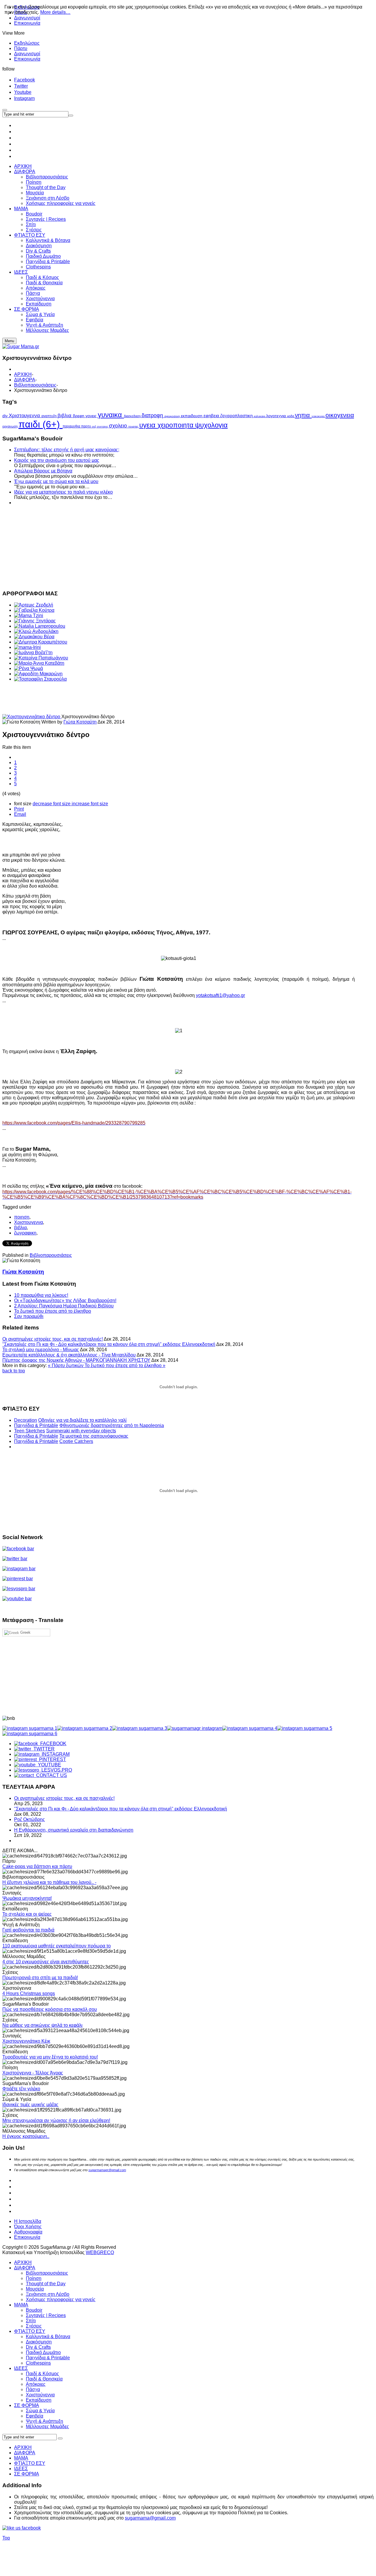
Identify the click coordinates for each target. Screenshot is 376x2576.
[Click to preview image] (32, 717)
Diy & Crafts (38, 2347)
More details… (55, 12)
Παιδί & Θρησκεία (44, 2379)
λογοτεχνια (277, 416)
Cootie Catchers (76, 1441)
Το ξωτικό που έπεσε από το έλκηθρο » (125, 1365)
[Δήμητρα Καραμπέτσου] (41, 642)
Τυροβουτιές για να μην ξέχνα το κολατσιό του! (50, 2057)
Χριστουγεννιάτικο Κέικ (26, 2041)
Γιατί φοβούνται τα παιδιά (28, 1930)
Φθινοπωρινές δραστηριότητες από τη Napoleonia (112, 1425)
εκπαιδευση (192, 416)
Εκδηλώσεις (27, 43)
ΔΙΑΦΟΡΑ (25, 380)
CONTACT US (50, 1775)
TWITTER (43, 1749)
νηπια (303, 415)
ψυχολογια (211, 425)
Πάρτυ (21, 48)
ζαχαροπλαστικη (237, 416)
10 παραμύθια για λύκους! (41, 1295)
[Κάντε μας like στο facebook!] (29, 2528)
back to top (14, 1371)
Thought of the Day (46, 2284)
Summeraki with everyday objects (81, 1431)
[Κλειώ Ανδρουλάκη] (36, 631)
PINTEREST (51, 1759)
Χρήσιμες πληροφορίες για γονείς (61, 2299)
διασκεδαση (133, 416)
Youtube (23, 92)
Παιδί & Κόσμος (42, 2374)
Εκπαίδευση (39, 2400)
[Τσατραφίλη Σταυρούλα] (40, 679)
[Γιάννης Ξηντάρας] (35, 621)
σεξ (94, 427)
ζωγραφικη (25, 1233)
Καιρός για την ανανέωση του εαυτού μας (57, 460)
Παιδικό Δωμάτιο (43, 2352)
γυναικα (111, 415)
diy (6, 416)
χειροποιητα (176, 425)
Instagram (24, 98)
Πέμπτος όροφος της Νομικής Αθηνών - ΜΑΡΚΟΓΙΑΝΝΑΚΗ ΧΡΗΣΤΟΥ (76, 1360)
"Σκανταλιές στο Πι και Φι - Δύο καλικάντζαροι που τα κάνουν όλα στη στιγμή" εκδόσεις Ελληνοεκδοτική (109, 1344)
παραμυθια (72, 426)
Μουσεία (35, 2289)
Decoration (26, 1420)
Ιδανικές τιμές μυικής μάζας (30, 2105)
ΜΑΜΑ (21, 2305)
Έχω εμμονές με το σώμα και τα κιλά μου (56, 481)
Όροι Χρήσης (28, 2227)
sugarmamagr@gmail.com (107, 2170)
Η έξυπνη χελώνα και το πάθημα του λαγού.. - (49, 1882)
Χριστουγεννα (25, 415)
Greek (25, 1632)
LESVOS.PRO (56, 1770)
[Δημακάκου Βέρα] (34, 637)
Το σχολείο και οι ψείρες (27, 1914)
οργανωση (10, 426)
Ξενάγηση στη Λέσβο (48, 2294)
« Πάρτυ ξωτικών (66, 1365)
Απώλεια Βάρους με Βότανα (43, 471)
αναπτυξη (49, 416)
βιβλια (65, 416)
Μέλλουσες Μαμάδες (47, 2427)
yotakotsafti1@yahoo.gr (220, 995)
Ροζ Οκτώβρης (30, 1819)
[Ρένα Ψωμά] (28, 668)
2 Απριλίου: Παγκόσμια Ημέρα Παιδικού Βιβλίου (64, 1306)
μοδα (291, 416)
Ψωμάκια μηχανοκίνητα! (27, 1898)
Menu (9, 341)
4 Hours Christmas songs (29, 1993)
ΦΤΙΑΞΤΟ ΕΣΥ (30, 2331)
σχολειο (119, 426)
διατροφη (153, 415)
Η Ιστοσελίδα (28, 2221)
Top (6, 2538)
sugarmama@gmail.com (150, 2518)
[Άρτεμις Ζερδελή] (34, 605)
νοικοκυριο (319, 416)
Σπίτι (31, 2321)
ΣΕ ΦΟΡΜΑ (27, 2405)
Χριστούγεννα (40, 2395)
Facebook (25, 80)
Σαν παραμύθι (29, 1316)
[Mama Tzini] (29, 615)
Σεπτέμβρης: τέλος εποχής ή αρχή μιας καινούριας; (67, 450)
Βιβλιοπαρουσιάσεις (35, 385)
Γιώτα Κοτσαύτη (80, 722)
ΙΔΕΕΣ (21, 2368)
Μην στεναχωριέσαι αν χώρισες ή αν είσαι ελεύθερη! (56, 2120)
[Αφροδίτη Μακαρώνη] (38, 674)
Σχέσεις (34, 2326)
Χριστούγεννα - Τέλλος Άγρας (33, 2073)
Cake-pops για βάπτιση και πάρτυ (37, 1866)
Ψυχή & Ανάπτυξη (45, 2421)
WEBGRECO (100, 2252)
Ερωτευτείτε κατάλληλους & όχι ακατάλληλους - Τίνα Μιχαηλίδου (69, 1355)
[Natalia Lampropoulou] (40, 626)
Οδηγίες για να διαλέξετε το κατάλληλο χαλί (82, 1420)
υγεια (148, 425)
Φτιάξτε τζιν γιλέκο (21, 2089)
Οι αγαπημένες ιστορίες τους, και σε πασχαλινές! (53, 1339)
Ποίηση (34, 2278)
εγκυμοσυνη (173, 416)
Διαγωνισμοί (27, 54)
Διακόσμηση (39, 2342)
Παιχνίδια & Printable (36, 1425)
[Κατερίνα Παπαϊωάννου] (41, 658)
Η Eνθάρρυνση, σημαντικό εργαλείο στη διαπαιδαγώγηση (74, 1830)
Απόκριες (36, 2384)
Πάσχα (33, 2389)
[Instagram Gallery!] (30, 1728)
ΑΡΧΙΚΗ (23, 374)
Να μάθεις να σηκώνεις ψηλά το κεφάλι (42, 2025)
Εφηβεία (35, 2416)
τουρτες (134, 426)
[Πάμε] (71, 116)
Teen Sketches (30, 1431)
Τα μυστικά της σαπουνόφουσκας (94, 1436)
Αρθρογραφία (28, 2232)
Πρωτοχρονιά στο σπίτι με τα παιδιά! (40, 1978)
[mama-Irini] (27, 647)
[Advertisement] (179, 547)
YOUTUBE (48, 1765)
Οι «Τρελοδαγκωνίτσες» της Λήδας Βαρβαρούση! (65, 1300)
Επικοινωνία (27, 23)
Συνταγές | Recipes (46, 2315)
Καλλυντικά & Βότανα (48, 2337)
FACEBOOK (52, 1744)
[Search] (60, 2438)
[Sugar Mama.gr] (21, 346)
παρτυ (87, 426)
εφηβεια (212, 416)
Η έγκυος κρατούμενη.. (26, 2136)
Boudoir (34, 2310)
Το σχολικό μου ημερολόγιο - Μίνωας (41, 1350)
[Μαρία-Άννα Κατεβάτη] (39, 663)
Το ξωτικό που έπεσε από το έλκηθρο (53, 1311)
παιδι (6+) (41, 424)
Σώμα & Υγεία (40, 2411)
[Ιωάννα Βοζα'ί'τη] (33, 653)
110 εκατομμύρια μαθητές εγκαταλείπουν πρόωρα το (57, 1946)
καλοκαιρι (260, 416)
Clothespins (38, 2363)
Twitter (21, 86)
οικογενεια (340, 415)
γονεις (92, 416)
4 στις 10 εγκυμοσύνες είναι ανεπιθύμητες (46, 1962)
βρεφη (79, 416)
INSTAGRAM (54, 1754)
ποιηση (22, 1217)
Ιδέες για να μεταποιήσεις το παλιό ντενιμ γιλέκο (63, 492)
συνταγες (103, 427)
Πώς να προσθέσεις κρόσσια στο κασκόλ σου (50, 2009)
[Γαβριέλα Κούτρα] (34, 610)
